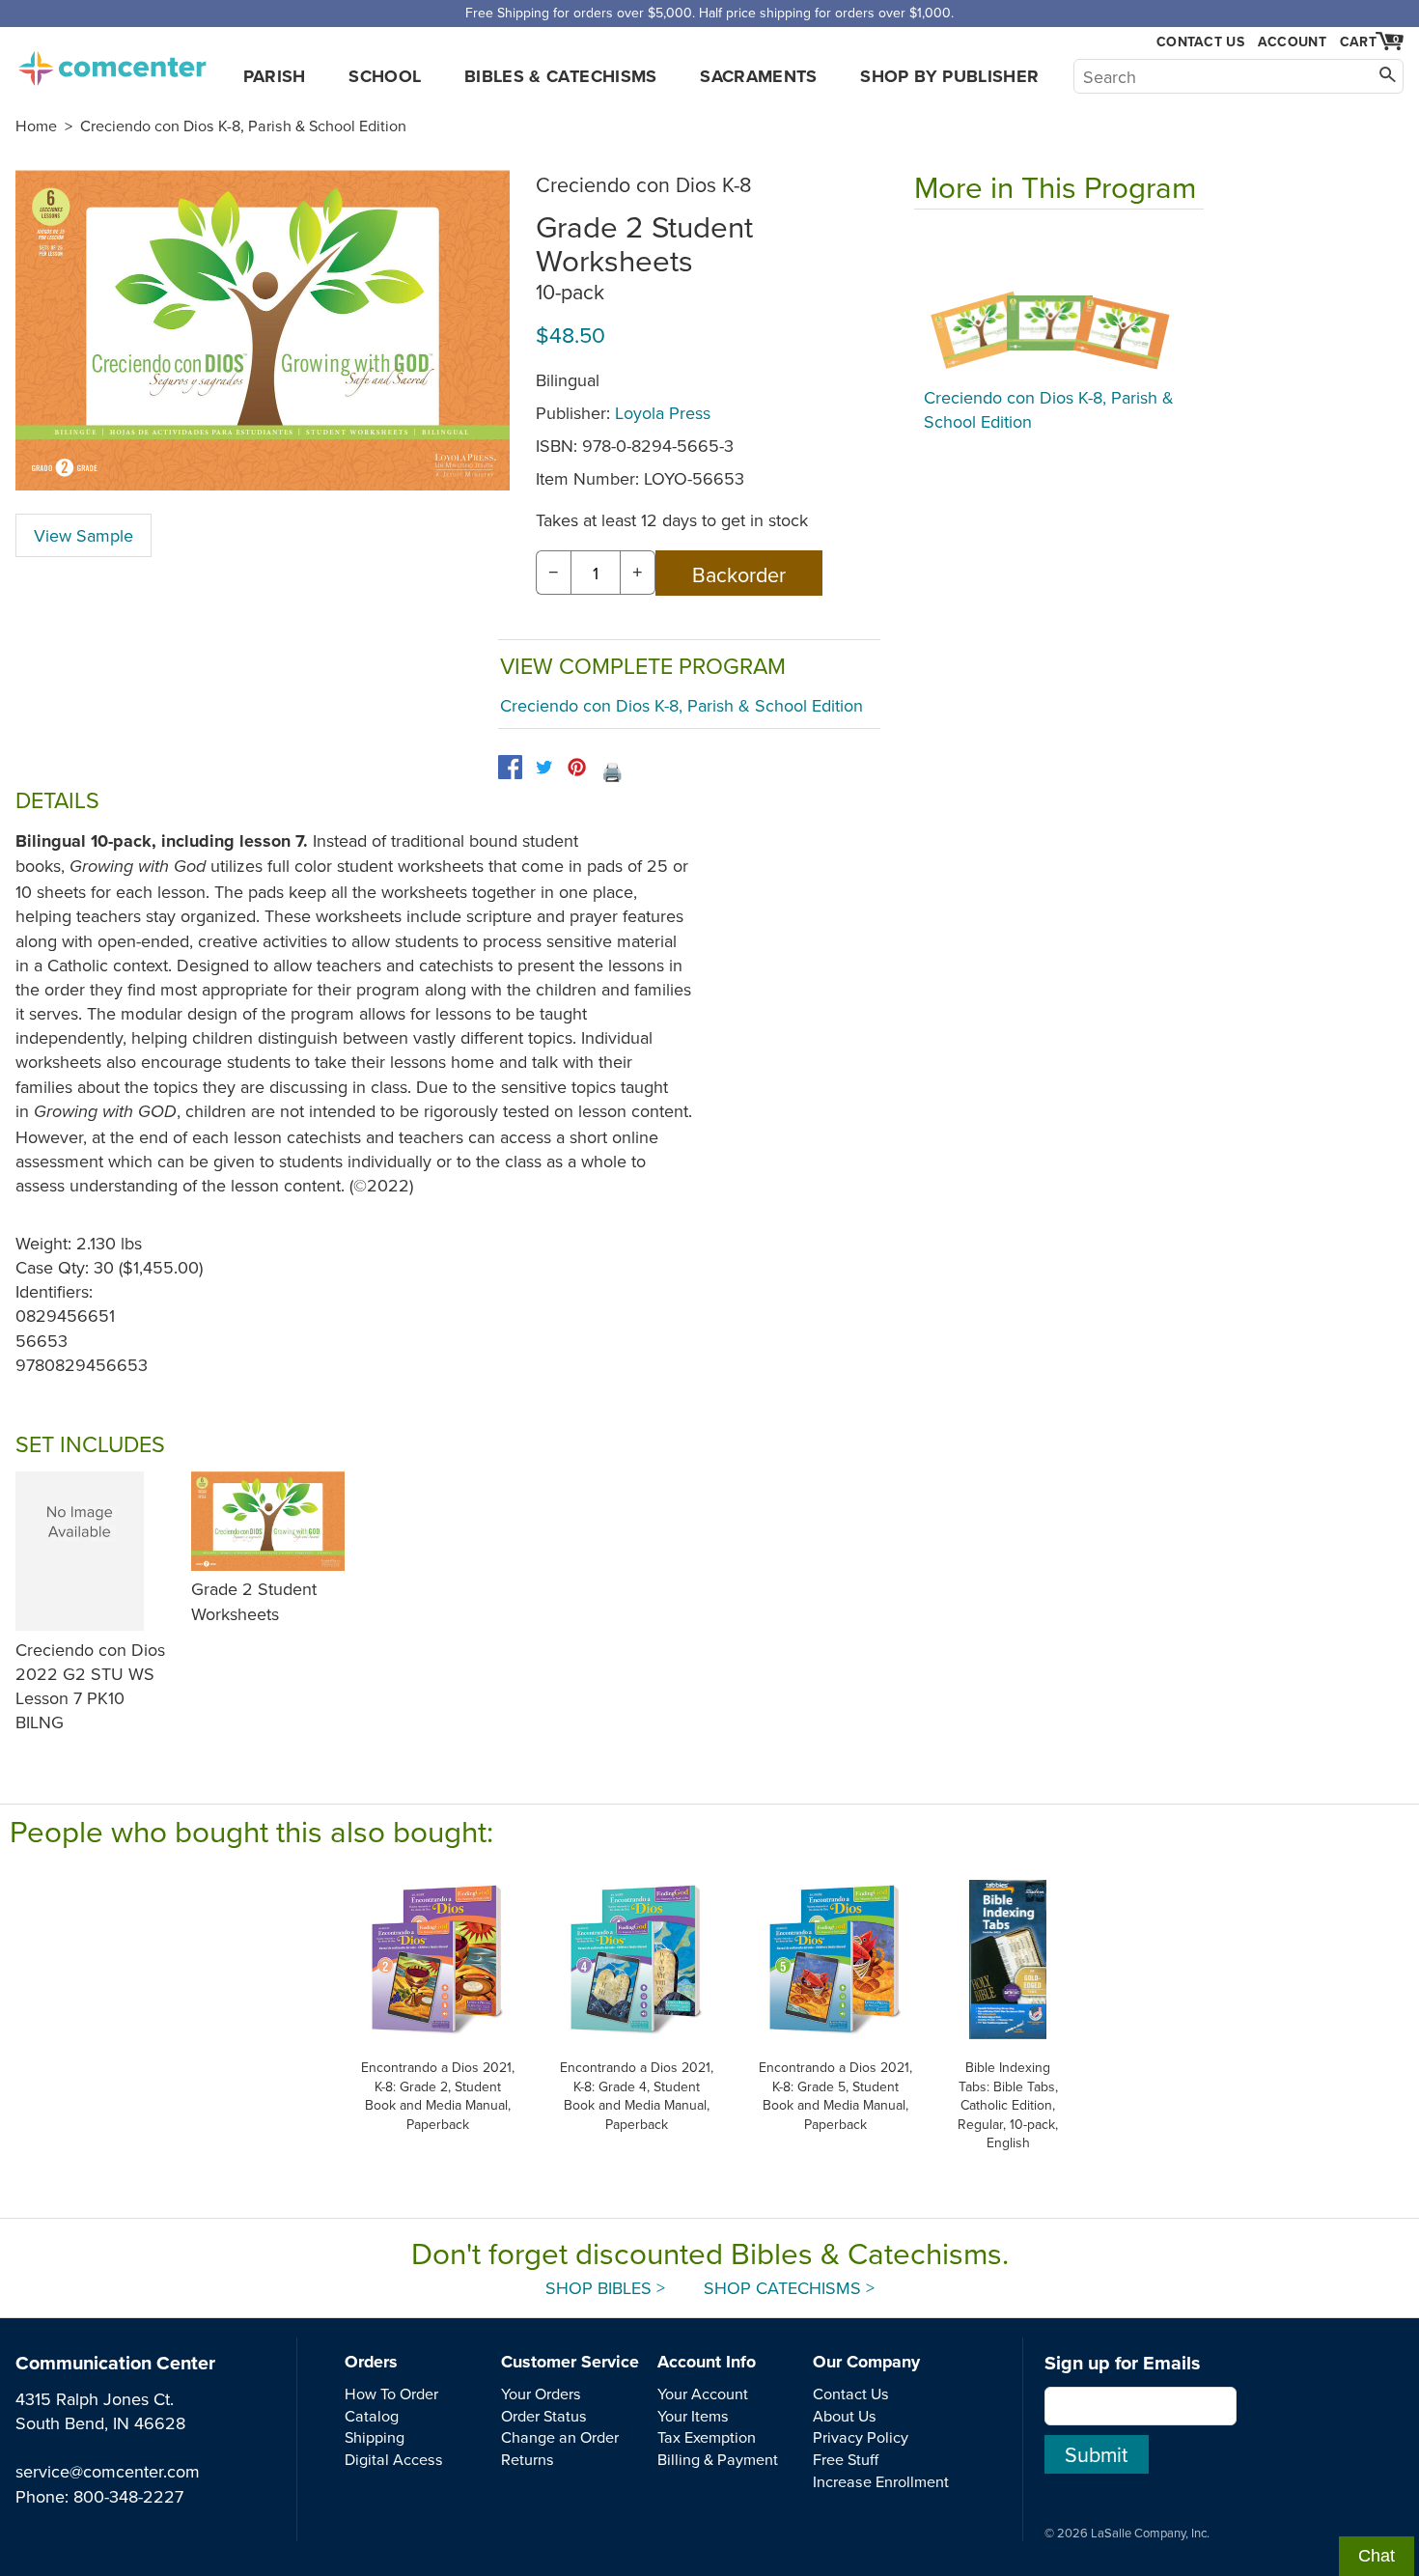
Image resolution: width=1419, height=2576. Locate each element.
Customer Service (570, 2362)
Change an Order (560, 2437)
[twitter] (544, 767)
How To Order (391, 2394)
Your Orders (541, 2394)
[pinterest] (577, 767)
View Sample (83, 535)
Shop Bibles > (605, 2288)
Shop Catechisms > (789, 2288)
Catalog (372, 2416)
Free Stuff (846, 2459)
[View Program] (1059, 303)
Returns (528, 2459)
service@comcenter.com (108, 2471)
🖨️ (612, 772)
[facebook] (510, 767)
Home (36, 126)
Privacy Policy (861, 2437)
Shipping (375, 2437)
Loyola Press (663, 413)
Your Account (703, 2394)
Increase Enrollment (881, 2481)
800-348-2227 (128, 2496)
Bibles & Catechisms (561, 76)
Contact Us (1200, 42)
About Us (845, 2416)
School (385, 76)
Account (1292, 42)
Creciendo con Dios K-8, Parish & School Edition (243, 126)
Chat (1377, 2556)
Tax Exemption (707, 2437)
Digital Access (394, 2459)
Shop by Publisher (949, 76)
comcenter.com (112, 63)
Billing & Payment (718, 2459)
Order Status (544, 2416)
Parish (275, 76)
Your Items (693, 2416)
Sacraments (759, 76)
